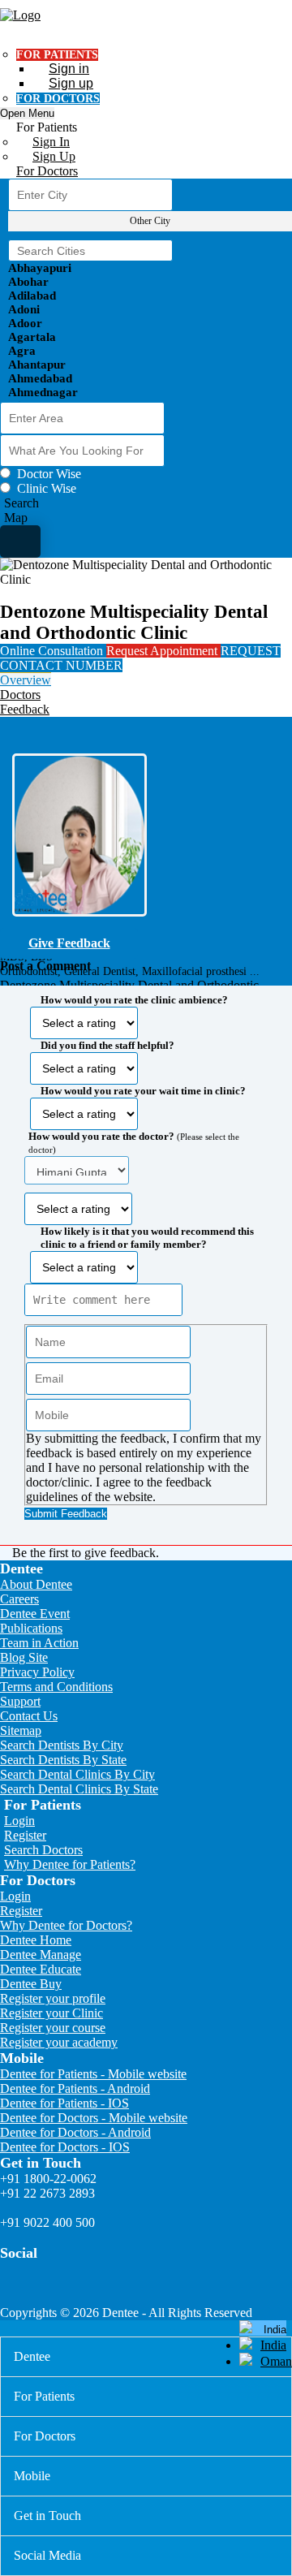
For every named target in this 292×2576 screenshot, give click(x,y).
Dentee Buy (31, 1984)
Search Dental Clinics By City (77, 1774)
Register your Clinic (52, 2013)
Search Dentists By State (63, 1760)
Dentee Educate (41, 1969)
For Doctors (47, 171)
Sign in (69, 69)
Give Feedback (69, 943)
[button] (146, 1252)
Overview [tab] (26, 680)
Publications (31, 1628)
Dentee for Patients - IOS (64, 2103)
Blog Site (24, 1657)
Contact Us (29, 1716)
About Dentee (36, 1584)
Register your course (53, 2028)
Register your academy (59, 2042)
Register (25, 1835)
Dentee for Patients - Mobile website (93, 2074)
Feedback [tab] (25, 709)
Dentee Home (36, 1940)
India (273, 2345)
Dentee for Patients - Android (75, 2088)
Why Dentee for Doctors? (66, 1925)
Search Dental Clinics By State (79, 1789)
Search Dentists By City (62, 1745)
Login (19, 1821)
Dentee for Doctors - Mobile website (94, 2118)
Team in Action (39, 1643)
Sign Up (54, 156)
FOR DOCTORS (58, 99)
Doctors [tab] (20, 695)
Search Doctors (43, 1850)
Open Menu (27, 113)
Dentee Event (35, 1614)
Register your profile (53, 1998)
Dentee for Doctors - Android (75, 2132)
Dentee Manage (41, 1955)
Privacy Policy (37, 1672)
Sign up (71, 83)
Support (20, 1701)
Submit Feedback (66, 1514)
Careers (19, 1599)
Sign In (51, 142)
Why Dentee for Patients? (70, 1864)
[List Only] (20, 542)
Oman (276, 2361)
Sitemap (21, 1730)
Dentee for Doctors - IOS (65, 2147)
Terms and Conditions (56, 1687)
